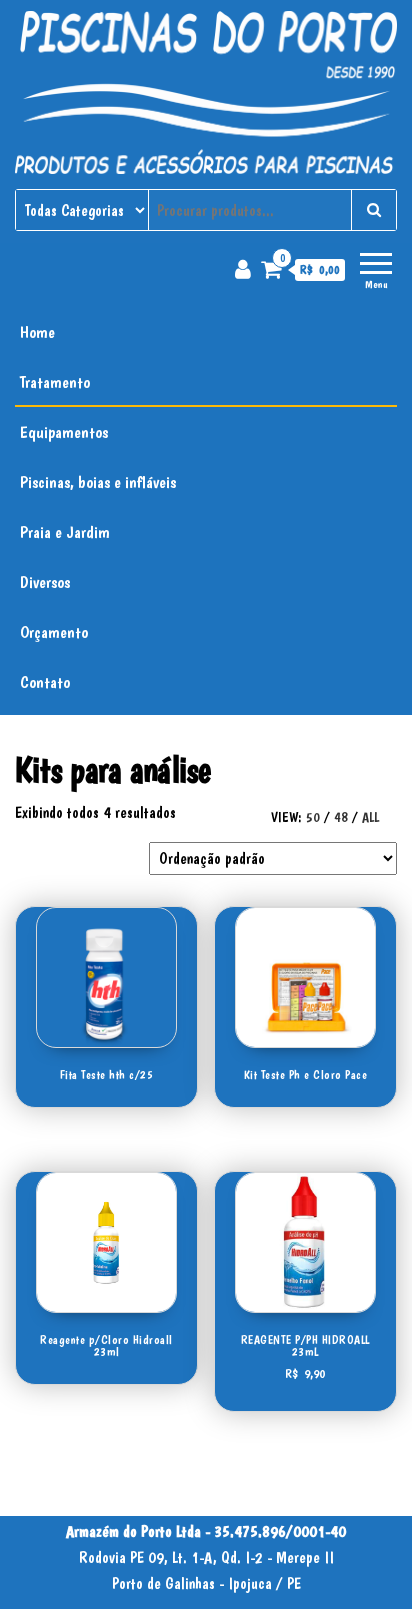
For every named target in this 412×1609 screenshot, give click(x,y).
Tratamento (55, 382)
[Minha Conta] (243, 269)
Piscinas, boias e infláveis (98, 482)
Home (37, 332)
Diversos (45, 582)
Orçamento (54, 632)
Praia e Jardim (65, 532)
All (370, 817)
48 (341, 817)
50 (313, 817)
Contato (45, 682)
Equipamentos (64, 432)
